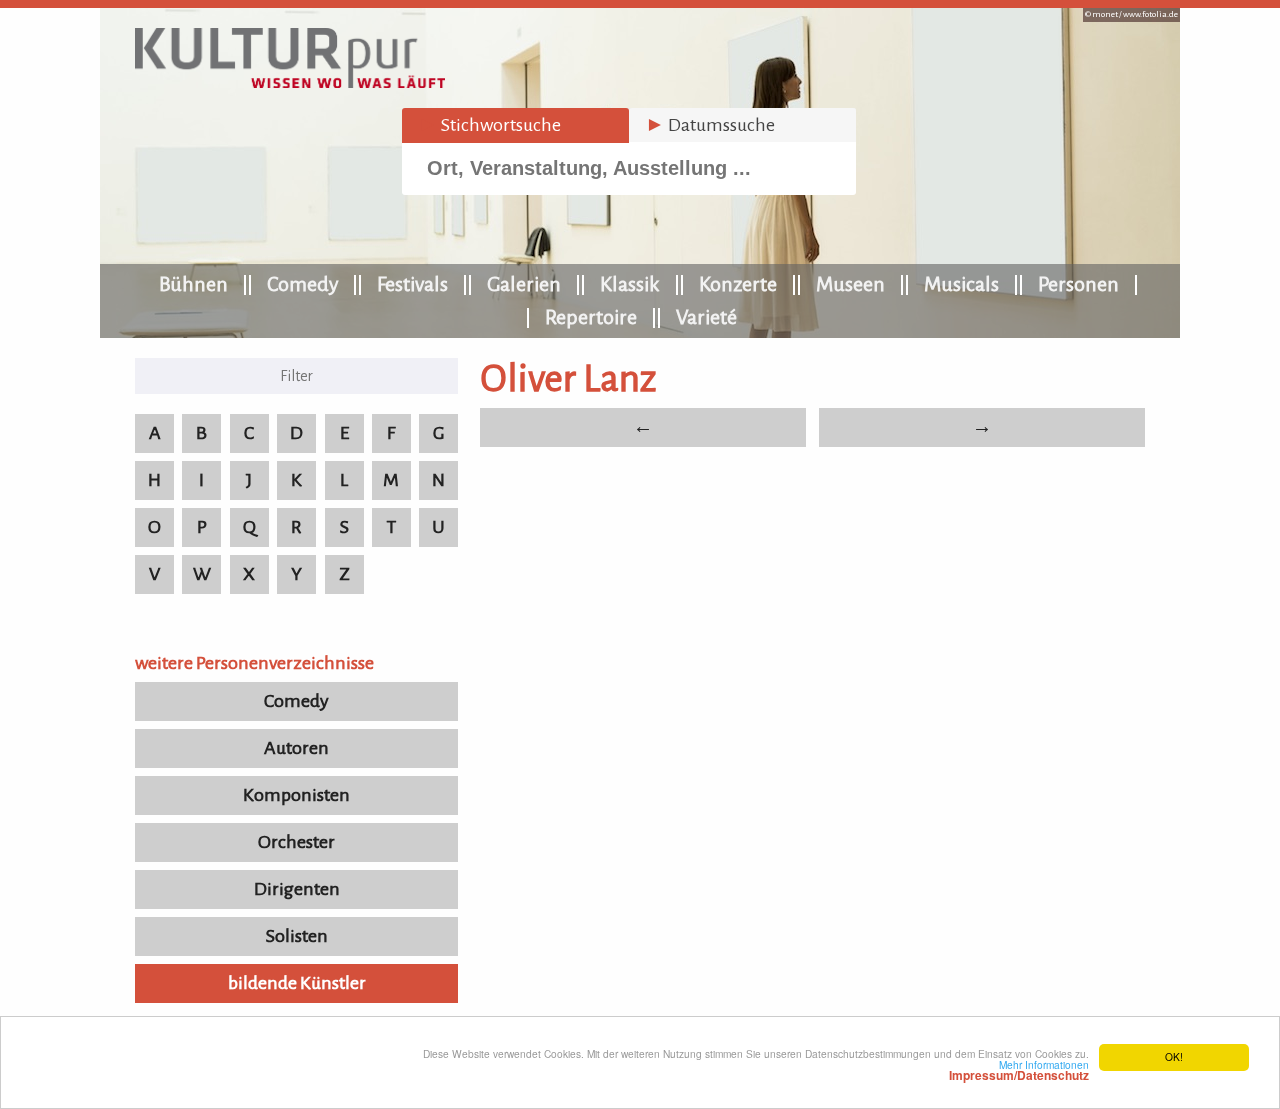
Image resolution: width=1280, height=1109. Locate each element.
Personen (1078, 284)
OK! (1174, 1056)
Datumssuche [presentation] (710, 125)
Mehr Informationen (1019, 1070)
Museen (850, 284)
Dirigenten (297, 889)
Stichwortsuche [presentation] (489, 125)
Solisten (297, 936)
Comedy (302, 284)
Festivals (412, 284)
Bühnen (193, 284)
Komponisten (296, 795)
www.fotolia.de (1150, 14)
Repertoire (591, 317)
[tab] (515, 125)
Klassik (630, 284)
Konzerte (738, 284)
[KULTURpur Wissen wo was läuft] (290, 82)
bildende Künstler (297, 983)
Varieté (706, 317)
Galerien (524, 284)
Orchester (296, 842)
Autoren (296, 748)
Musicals (961, 284)
